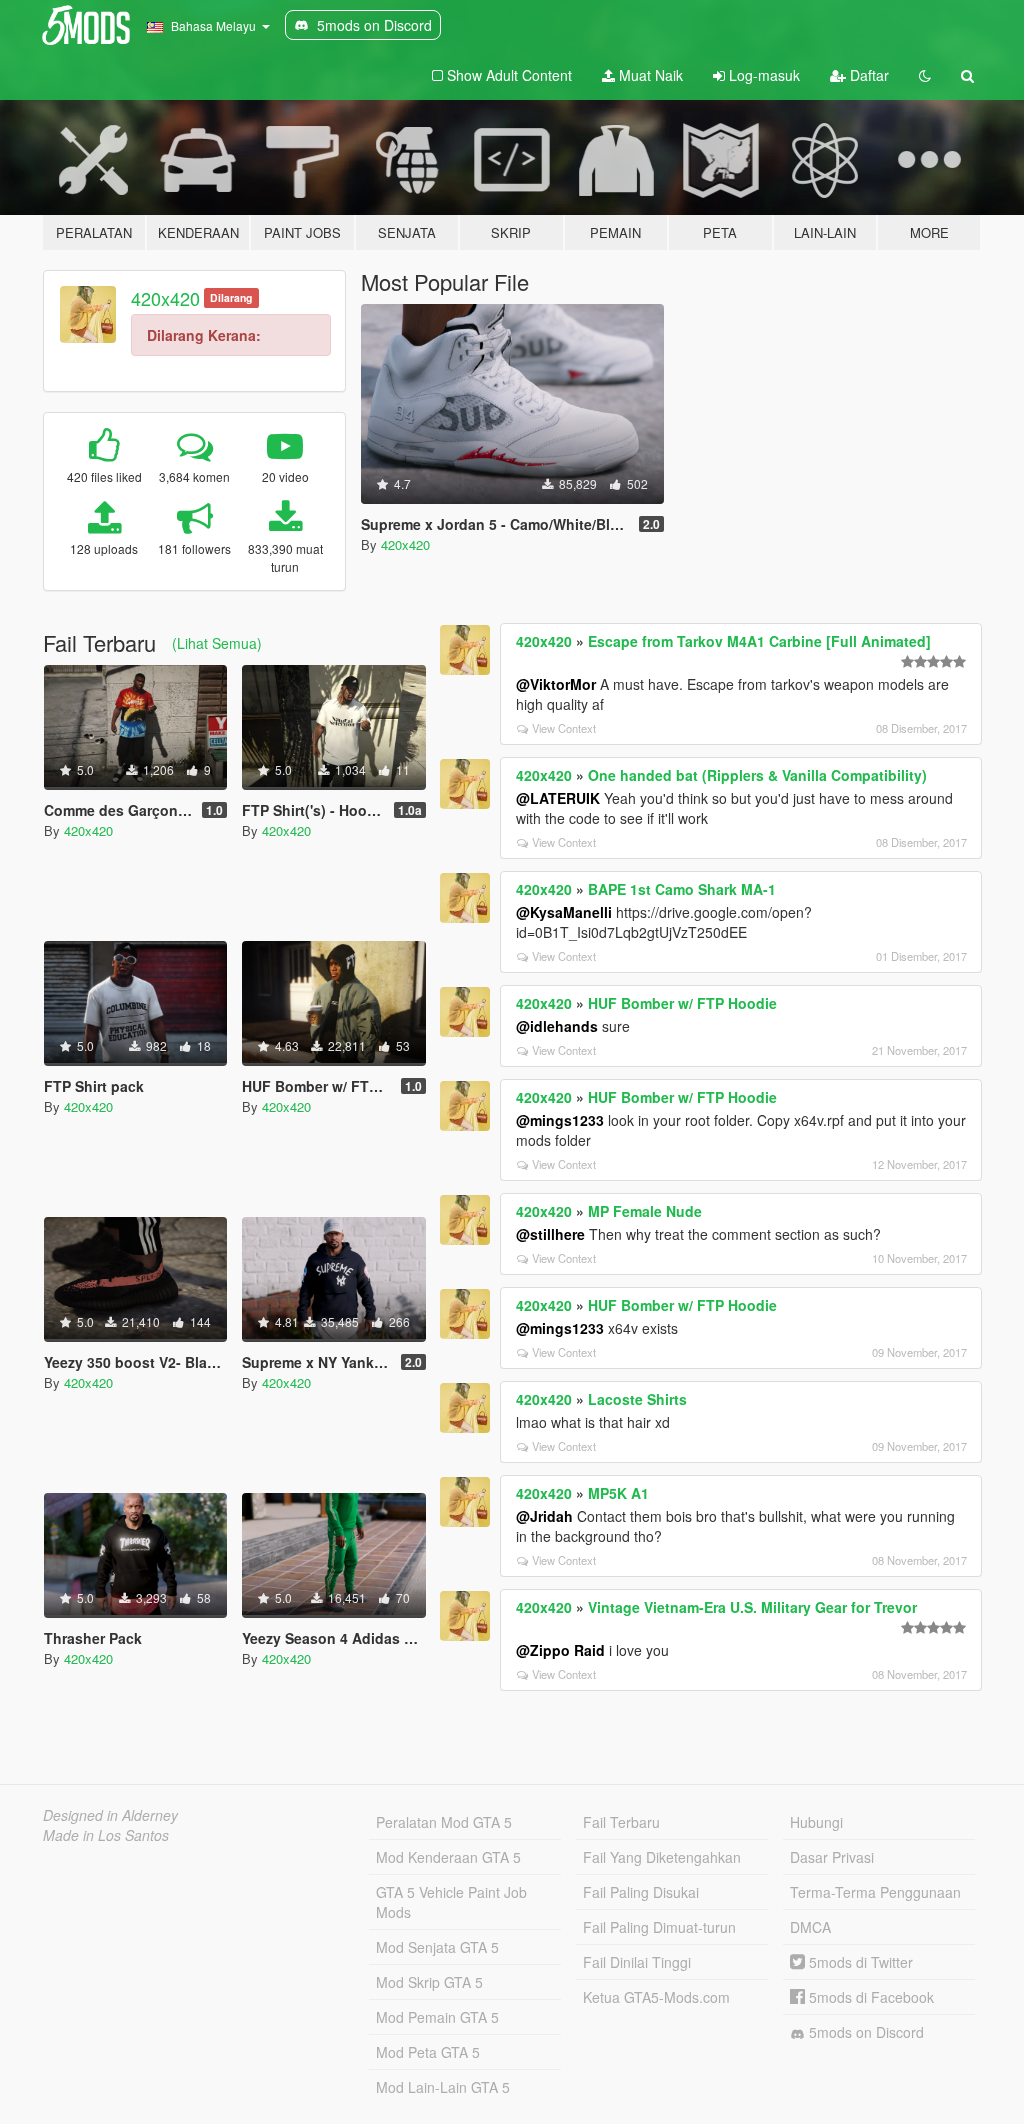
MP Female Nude (645, 1211)
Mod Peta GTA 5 (428, 2052)
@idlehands (557, 1026)
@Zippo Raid (560, 1650)
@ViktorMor (556, 684)
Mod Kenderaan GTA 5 (448, 1857)
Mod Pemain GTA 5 (437, 2017)
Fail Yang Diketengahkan (662, 1857)
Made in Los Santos (106, 1835)
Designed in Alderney (110, 1815)
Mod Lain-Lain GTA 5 (443, 2087)
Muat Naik (649, 75)
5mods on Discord (864, 2032)
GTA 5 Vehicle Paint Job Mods (451, 1902)
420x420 (165, 298)
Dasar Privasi (832, 1857)
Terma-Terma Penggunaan (875, 1892)
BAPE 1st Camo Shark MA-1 (682, 889)
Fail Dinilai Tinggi (637, 1962)
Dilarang (231, 297)
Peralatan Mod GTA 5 (444, 1822)
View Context (564, 728)
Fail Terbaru (621, 1822)
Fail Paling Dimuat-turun (659, 1927)
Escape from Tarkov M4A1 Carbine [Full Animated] (759, 641)
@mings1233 (560, 1120)
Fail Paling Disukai (641, 1892)
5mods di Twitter (859, 1962)
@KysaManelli (564, 912)
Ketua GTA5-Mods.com (656, 1997)
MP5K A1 (618, 1493)
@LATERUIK (558, 798)
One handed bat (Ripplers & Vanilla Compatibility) (757, 775)
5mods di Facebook (869, 1997)
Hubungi (816, 1822)
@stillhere (550, 1234)
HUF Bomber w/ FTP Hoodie (682, 1003)
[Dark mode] (925, 75)
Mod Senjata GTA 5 (437, 1947)
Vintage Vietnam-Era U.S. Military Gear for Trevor (752, 1607)
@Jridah (544, 1516)
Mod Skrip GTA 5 (429, 1982)
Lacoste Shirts (637, 1399)
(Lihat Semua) (217, 643)
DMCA (810, 1927)
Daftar (867, 75)
